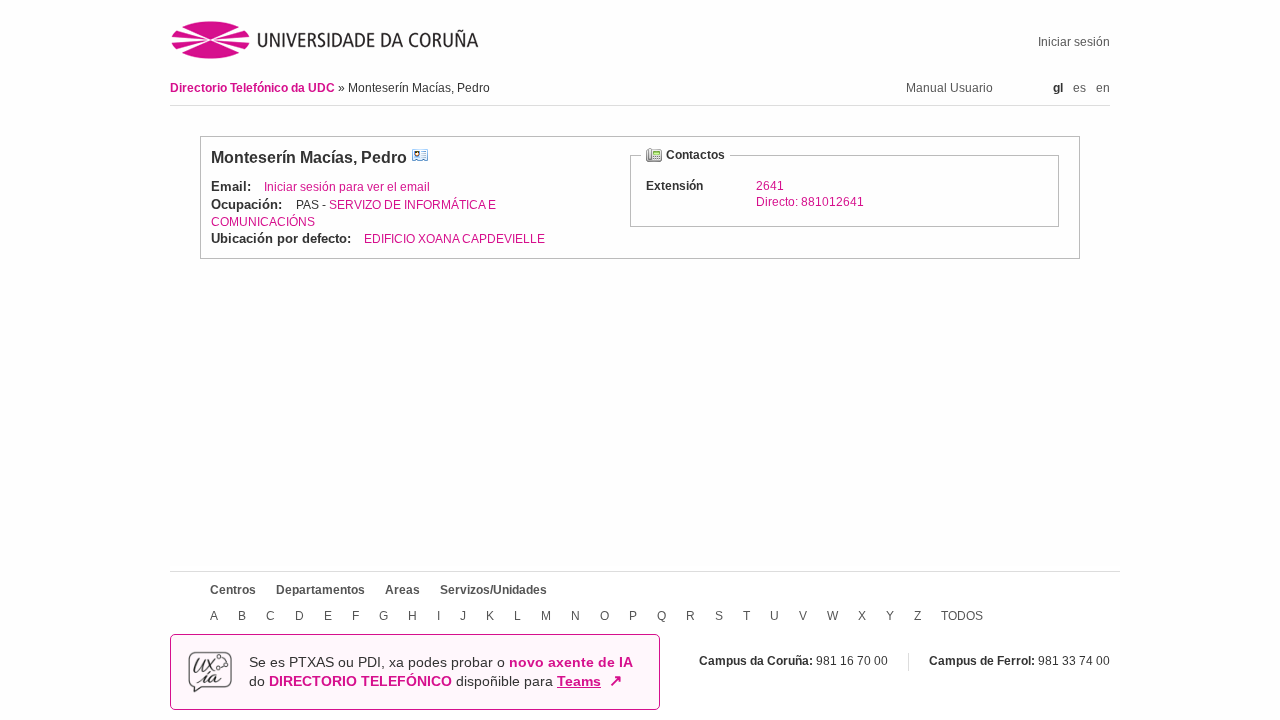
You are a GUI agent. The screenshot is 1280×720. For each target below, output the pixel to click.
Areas (402, 590)
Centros (233, 590)
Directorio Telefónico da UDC (254, 88)
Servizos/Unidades (493, 590)
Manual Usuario (949, 88)
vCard (420, 157)
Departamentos (320, 590)
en (1103, 88)
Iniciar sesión (1074, 42)
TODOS (962, 616)
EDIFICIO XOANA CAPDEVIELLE (454, 239)
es (1079, 88)
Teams (579, 681)
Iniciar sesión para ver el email (347, 187)
